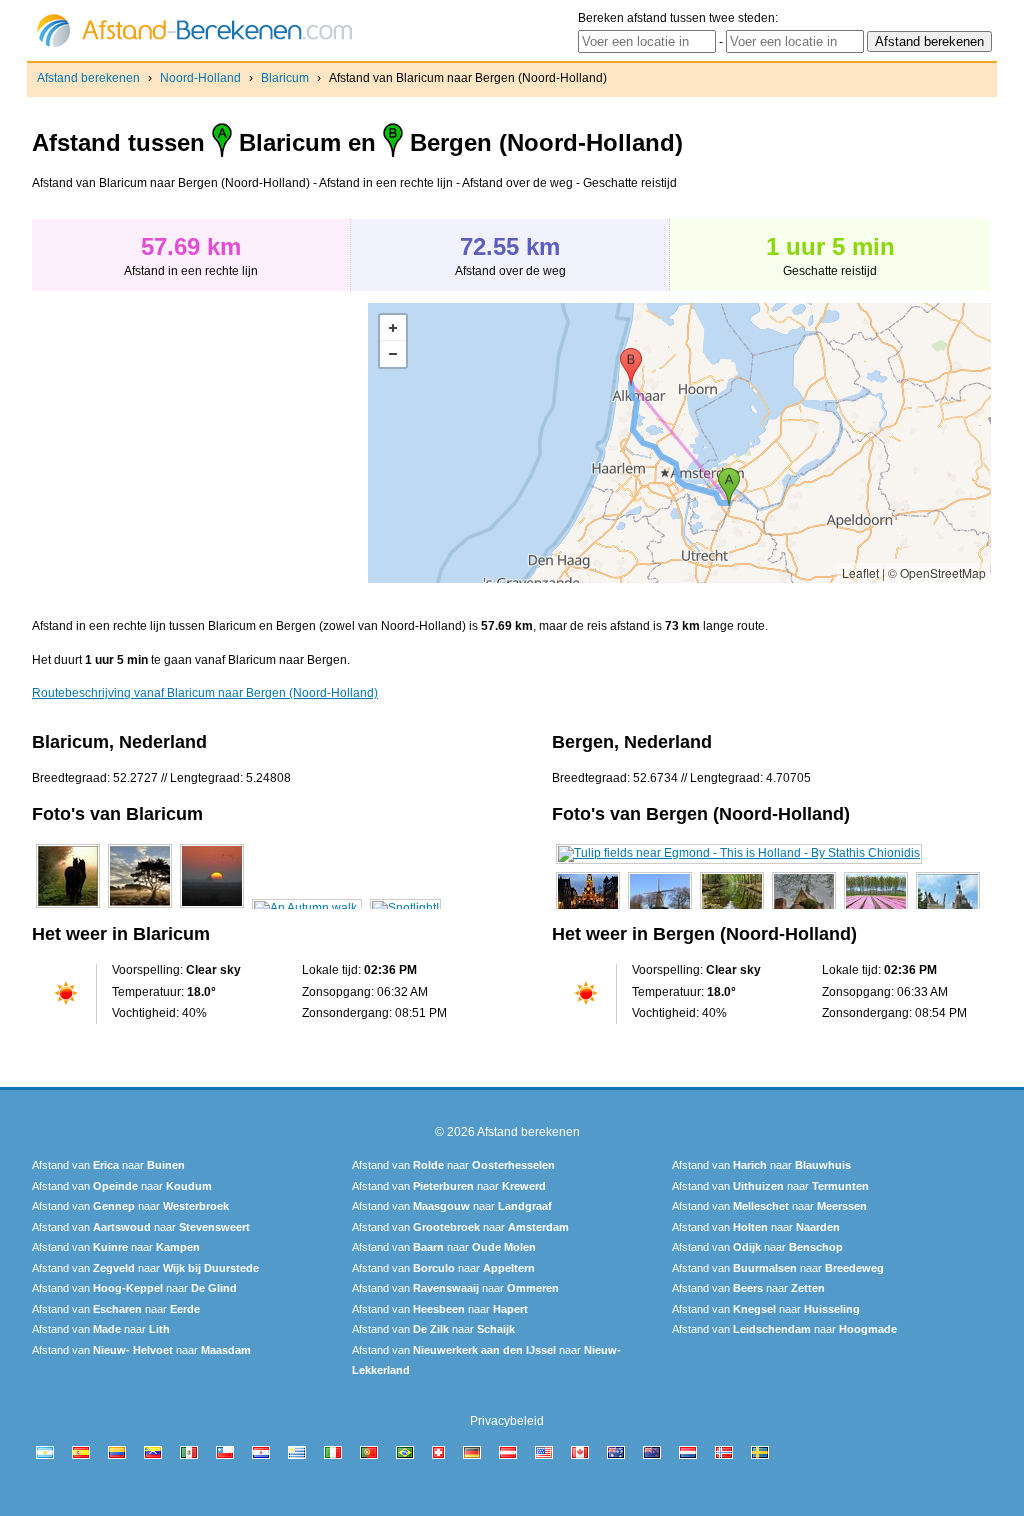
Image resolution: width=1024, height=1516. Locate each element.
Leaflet (860, 572)
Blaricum (285, 78)
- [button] (393, 354)
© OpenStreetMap (937, 572)
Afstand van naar (108, 1165)
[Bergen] (739, 853)
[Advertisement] (200, 443)
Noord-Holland (200, 78)
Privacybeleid (507, 1421)
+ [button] (393, 328)
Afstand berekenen (88, 78)
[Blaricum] (68, 908)
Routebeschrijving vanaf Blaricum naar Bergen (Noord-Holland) (205, 693)
